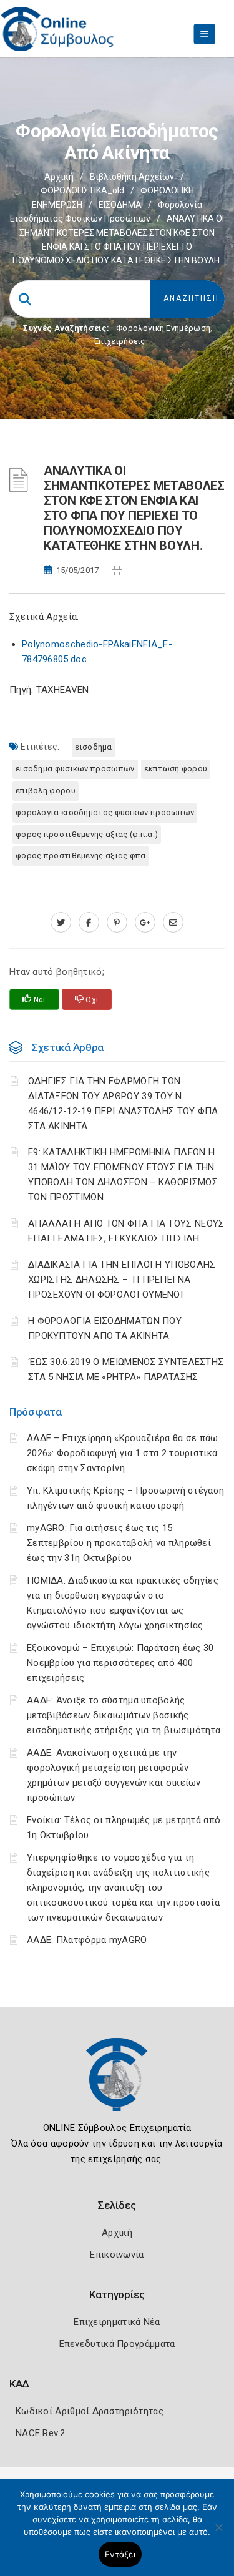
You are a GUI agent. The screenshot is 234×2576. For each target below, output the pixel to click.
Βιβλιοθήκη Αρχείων (132, 177)
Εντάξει (120, 2554)
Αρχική (59, 177)
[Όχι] (218, 2534)
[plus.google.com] (145, 923)
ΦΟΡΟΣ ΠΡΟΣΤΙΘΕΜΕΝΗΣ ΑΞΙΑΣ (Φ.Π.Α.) (87, 834)
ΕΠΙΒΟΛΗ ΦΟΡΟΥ (46, 791)
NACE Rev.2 (40, 2433)
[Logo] (117, 2084)
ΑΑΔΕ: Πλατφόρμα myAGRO (87, 1940)
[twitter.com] (61, 923)
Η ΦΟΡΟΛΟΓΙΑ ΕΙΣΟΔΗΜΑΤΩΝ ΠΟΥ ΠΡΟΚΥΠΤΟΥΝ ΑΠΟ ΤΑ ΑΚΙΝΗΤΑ (105, 1328)
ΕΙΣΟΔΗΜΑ (120, 205)
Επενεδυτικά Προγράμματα (117, 2344)
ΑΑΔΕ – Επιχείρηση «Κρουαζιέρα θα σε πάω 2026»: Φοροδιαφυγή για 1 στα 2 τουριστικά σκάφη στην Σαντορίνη (123, 1453)
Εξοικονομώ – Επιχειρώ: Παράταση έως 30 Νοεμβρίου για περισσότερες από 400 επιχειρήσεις (120, 1663)
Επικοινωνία (117, 2255)
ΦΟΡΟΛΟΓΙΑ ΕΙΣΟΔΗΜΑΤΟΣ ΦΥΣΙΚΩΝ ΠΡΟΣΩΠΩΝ (105, 812)
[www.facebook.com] (89, 923)
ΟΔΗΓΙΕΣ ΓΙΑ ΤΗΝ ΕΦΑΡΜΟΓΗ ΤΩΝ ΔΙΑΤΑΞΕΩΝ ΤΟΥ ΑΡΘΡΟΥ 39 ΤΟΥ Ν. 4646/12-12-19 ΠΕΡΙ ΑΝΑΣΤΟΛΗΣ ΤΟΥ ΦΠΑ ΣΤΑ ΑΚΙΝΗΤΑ (123, 1104)
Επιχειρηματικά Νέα (117, 2322)
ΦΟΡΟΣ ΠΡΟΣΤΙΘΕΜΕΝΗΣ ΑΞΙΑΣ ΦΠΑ (81, 855)
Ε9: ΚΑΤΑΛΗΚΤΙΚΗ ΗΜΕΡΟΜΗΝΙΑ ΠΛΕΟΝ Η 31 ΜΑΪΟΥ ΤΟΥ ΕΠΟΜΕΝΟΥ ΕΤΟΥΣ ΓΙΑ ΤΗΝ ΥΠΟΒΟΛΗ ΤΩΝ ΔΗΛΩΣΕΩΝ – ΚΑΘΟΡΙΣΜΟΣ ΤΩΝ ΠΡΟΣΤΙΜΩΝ (123, 1175)
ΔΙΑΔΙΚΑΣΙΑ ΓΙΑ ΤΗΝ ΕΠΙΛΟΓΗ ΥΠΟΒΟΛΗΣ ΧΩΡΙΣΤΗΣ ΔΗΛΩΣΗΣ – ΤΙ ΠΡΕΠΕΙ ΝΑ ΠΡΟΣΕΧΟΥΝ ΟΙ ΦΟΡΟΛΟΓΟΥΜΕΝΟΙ (122, 1280)
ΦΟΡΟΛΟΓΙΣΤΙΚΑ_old (82, 190)
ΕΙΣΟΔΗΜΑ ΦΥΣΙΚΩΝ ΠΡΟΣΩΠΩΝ (75, 769)
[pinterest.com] (117, 923)
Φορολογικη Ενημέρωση (163, 328)
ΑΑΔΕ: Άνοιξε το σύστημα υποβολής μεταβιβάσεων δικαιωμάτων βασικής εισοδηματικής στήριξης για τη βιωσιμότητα (124, 1715)
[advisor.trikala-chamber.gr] (173, 923)
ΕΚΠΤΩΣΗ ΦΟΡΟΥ (176, 769)
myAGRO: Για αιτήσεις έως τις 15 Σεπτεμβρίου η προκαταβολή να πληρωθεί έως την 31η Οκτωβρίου (119, 1543)
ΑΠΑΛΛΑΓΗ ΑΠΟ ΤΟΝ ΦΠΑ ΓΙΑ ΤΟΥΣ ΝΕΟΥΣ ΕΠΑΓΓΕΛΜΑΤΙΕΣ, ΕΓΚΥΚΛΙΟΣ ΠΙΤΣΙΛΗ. (126, 1231)
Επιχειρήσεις (120, 341)
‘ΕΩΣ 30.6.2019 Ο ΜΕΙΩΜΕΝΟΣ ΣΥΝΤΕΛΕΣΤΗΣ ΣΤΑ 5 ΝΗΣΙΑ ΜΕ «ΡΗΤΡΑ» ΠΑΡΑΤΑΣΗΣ (126, 1369)
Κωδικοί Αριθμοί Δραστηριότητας (90, 2411)
